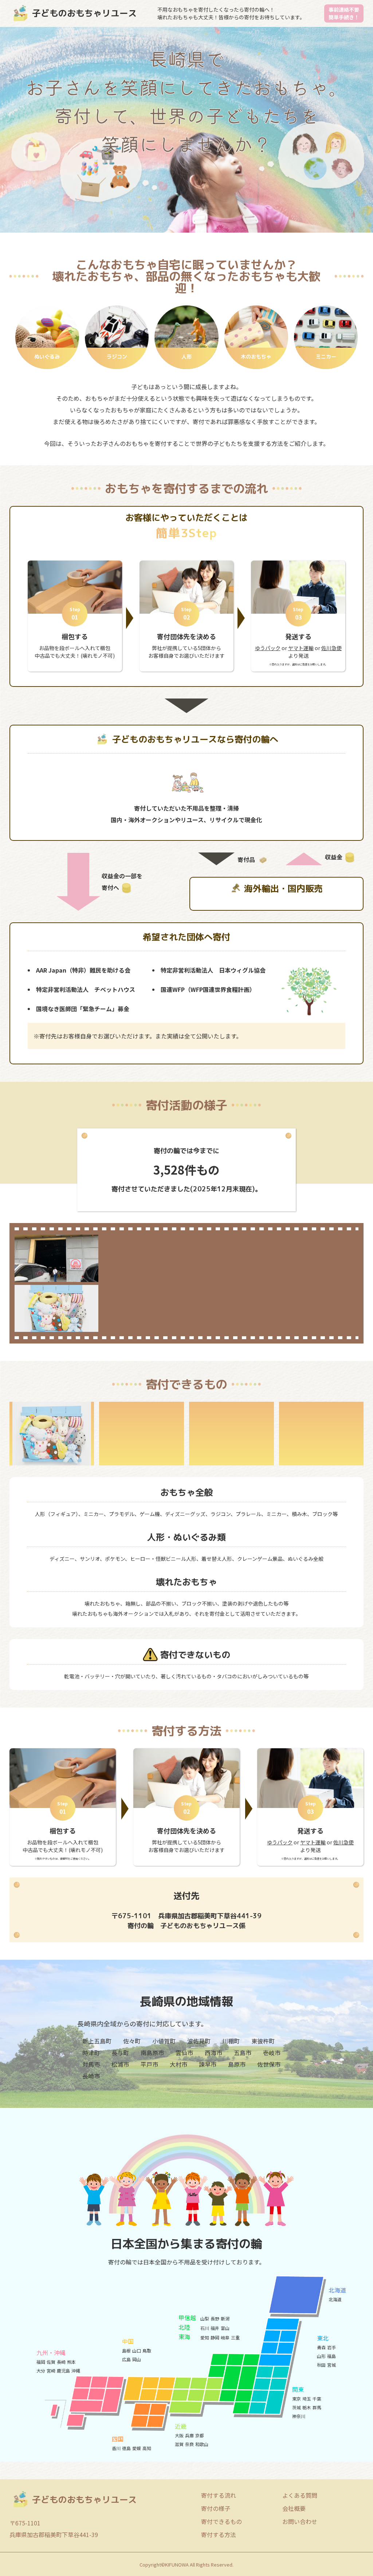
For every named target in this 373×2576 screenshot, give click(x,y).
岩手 (331, 2347)
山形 (321, 2356)
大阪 (179, 2435)
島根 (126, 2351)
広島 (126, 2359)
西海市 (213, 2053)
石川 (205, 2328)
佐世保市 (269, 2064)
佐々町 (132, 2041)
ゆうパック (268, 648)
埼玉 (307, 2399)
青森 (321, 2347)
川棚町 (231, 2041)
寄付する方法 (219, 2535)
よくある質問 (300, 2495)
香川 (116, 2448)
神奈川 (299, 2416)
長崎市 (91, 2076)
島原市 (237, 2064)
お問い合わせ (300, 2521)
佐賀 (51, 2362)
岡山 (137, 2359)
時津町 (91, 2053)
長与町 (120, 2053)
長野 (215, 2318)
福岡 (41, 2362)
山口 (137, 2351)
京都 (200, 2435)
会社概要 (294, 2508)
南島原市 (152, 2053)
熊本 (71, 2362)
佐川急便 (331, 648)
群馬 (317, 2407)
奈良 (189, 2444)
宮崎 (51, 2371)
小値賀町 (164, 2041)
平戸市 (149, 2064)
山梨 (205, 2318)
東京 (297, 2399)
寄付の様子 (216, 2508)
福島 (331, 2356)
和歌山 (202, 2444)
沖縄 (76, 2371)
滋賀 (179, 2444)
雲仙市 (184, 2053)
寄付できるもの (221, 2521)
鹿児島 (63, 2371)
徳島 (126, 2448)
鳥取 (147, 2351)
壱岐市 (272, 2053)
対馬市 (91, 2064)
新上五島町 (97, 2041)
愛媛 (137, 2448)
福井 (215, 2328)
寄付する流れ (219, 2495)
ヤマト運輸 (301, 648)
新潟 (225, 2318)
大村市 (178, 2064)
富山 (225, 2328)
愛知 (205, 2337)
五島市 (243, 2053)
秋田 (321, 2365)
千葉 (317, 2399)
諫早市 (208, 2064)
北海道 (335, 2299)
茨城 (297, 2407)
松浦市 (120, 2064)
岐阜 (225, 2337)
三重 (235, 2337)
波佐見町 (199, 2041)
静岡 (215, 2337)
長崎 (61, 2362)
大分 (41, 2371)
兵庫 (189, 2435)
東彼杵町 (263, 2041)
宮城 (331, 2365)
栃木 (307, 2407)
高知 (147, 2448)
